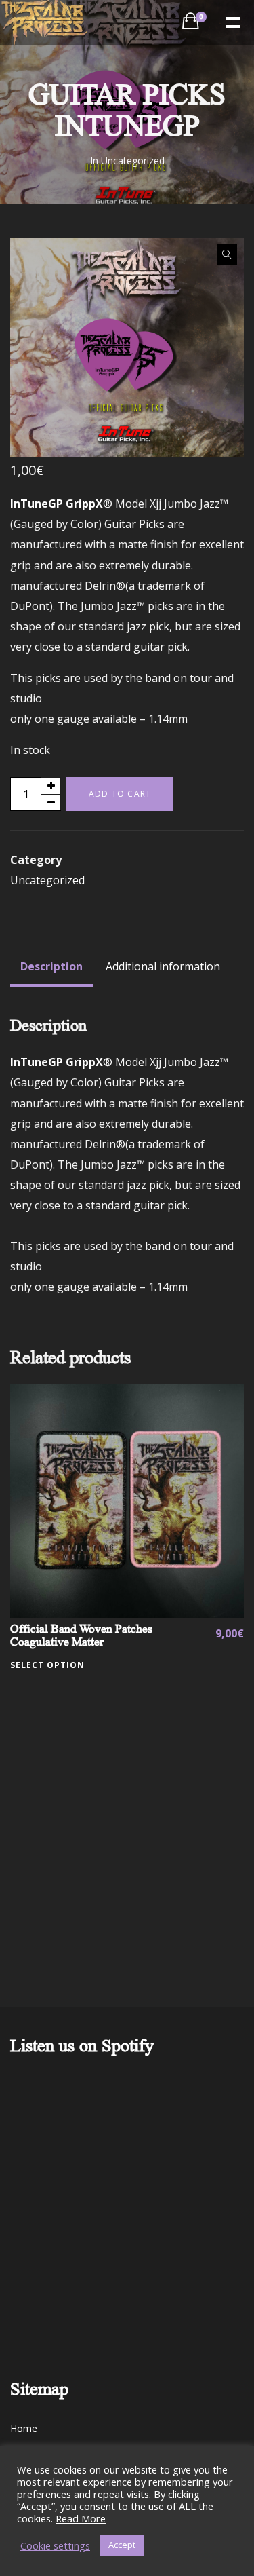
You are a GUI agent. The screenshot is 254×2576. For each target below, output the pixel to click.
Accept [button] (122, 2545)
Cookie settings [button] (55, 2545)
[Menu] (232, 21)
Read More (81, 2518)
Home (24, 2428)
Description (51, 966)
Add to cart (120, 794)
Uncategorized (133, 160)
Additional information (163, 966)
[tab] (51, 966)
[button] (227, 254)
